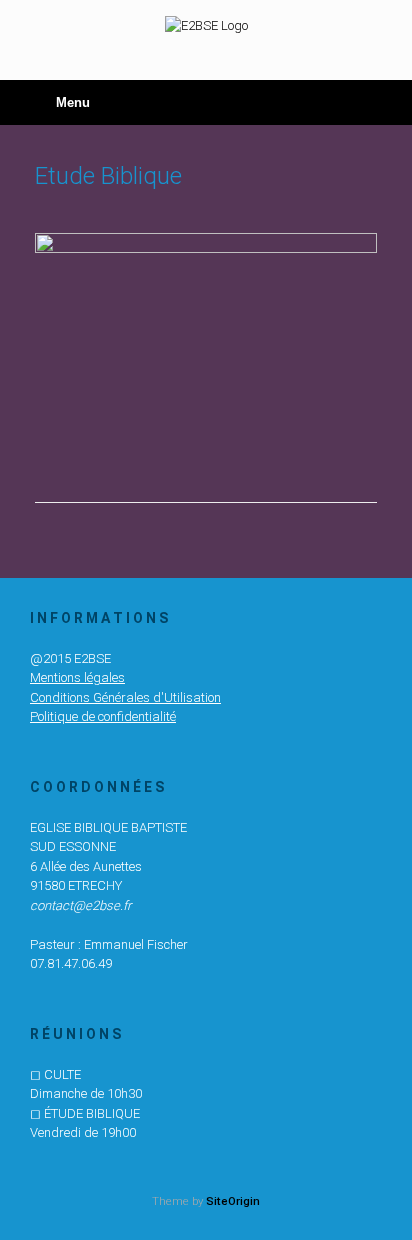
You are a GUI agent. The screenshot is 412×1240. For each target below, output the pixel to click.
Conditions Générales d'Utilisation (125, 697)
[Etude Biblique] (206, 247)
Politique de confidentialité (103, 716)
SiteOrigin (233, 1201)
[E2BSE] (206, 25)
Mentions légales (77, 677)
